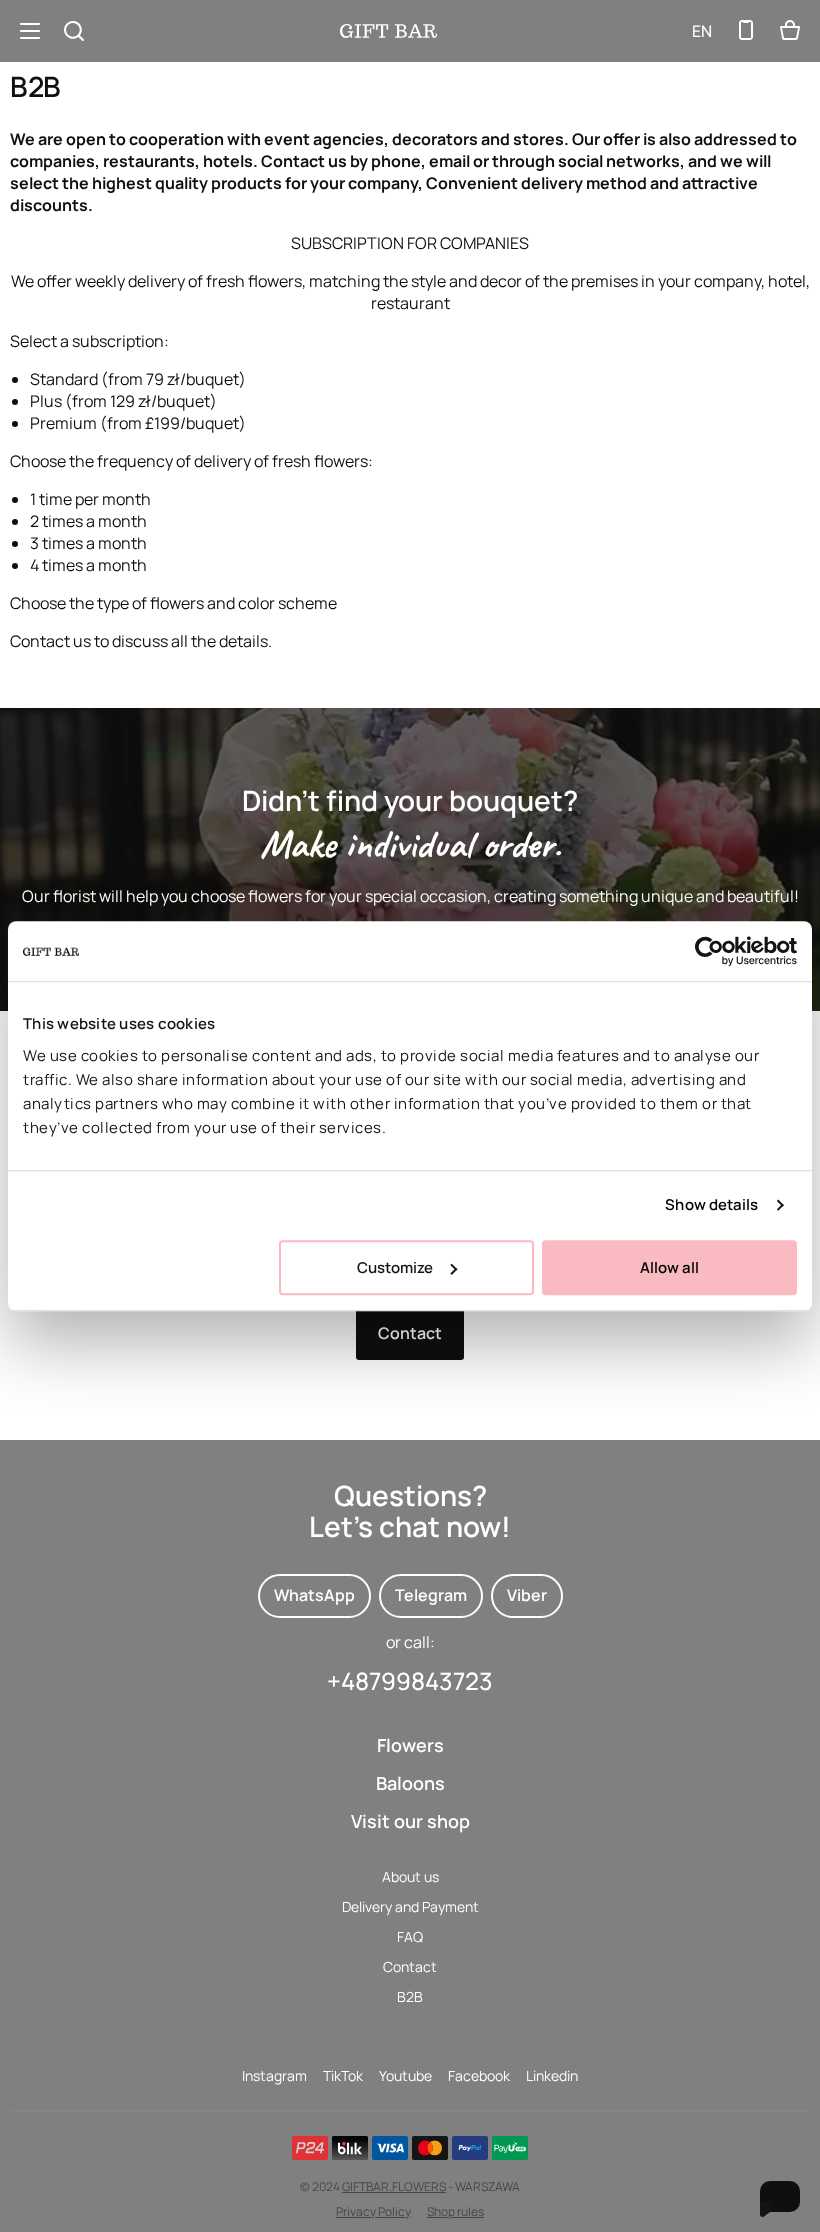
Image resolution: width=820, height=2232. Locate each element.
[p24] (310, 2148)
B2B (410, 1996)
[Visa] (390, 2148)
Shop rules (455, 2211)
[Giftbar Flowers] (388, 31)
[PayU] (510, 2148)
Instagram (274, 2075)
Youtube (405, 2075)
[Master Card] (430, 2148)
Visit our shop (410, 1821)
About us (410, 1876)
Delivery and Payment (410, 1906)
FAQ (410, 1936)
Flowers (410, 1745)
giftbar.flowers (394, 2186)
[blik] (350, 2148)
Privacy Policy (373, 2211)
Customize (395, 1267)
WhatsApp (314, 1595)
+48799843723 (410, 1680)
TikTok (343, 2075)
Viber (527, 1595)
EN (702, 31)
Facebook (479, 2075)
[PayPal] (470, 2148)
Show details (711, 1204)
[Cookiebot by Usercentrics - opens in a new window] (709, 951)
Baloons (410, 1783)
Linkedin (552, 2075)
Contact (410, 1333)
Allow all (669, 1267)
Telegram (431, 1595)
